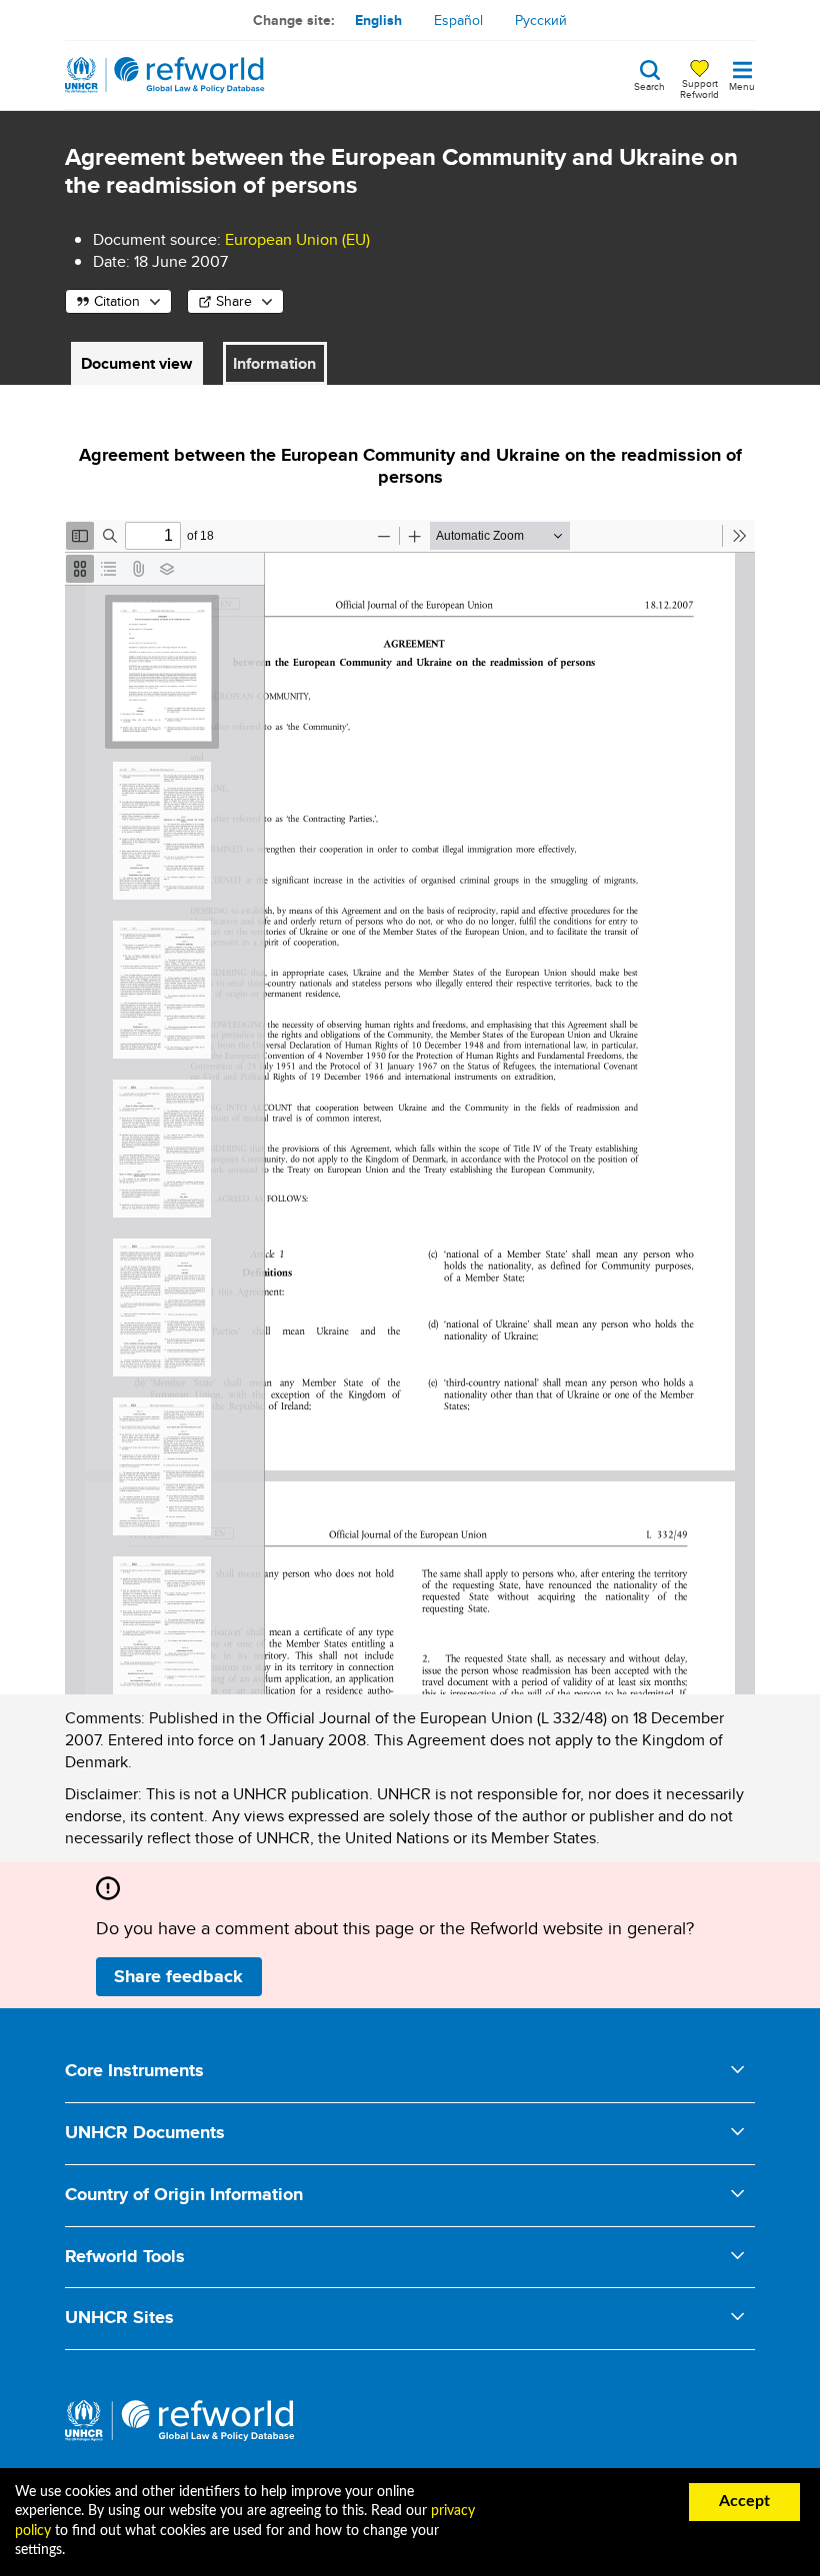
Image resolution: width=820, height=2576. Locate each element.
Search (649, 85)
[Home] (165, 75)
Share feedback (178, 1976)
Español (458, 20)
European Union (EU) (297, 239)
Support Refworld (699, 88)
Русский (541, 20)
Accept (744, 2501)
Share (234, 301)
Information (274, 363)
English (378, 20)
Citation (117, 301)
